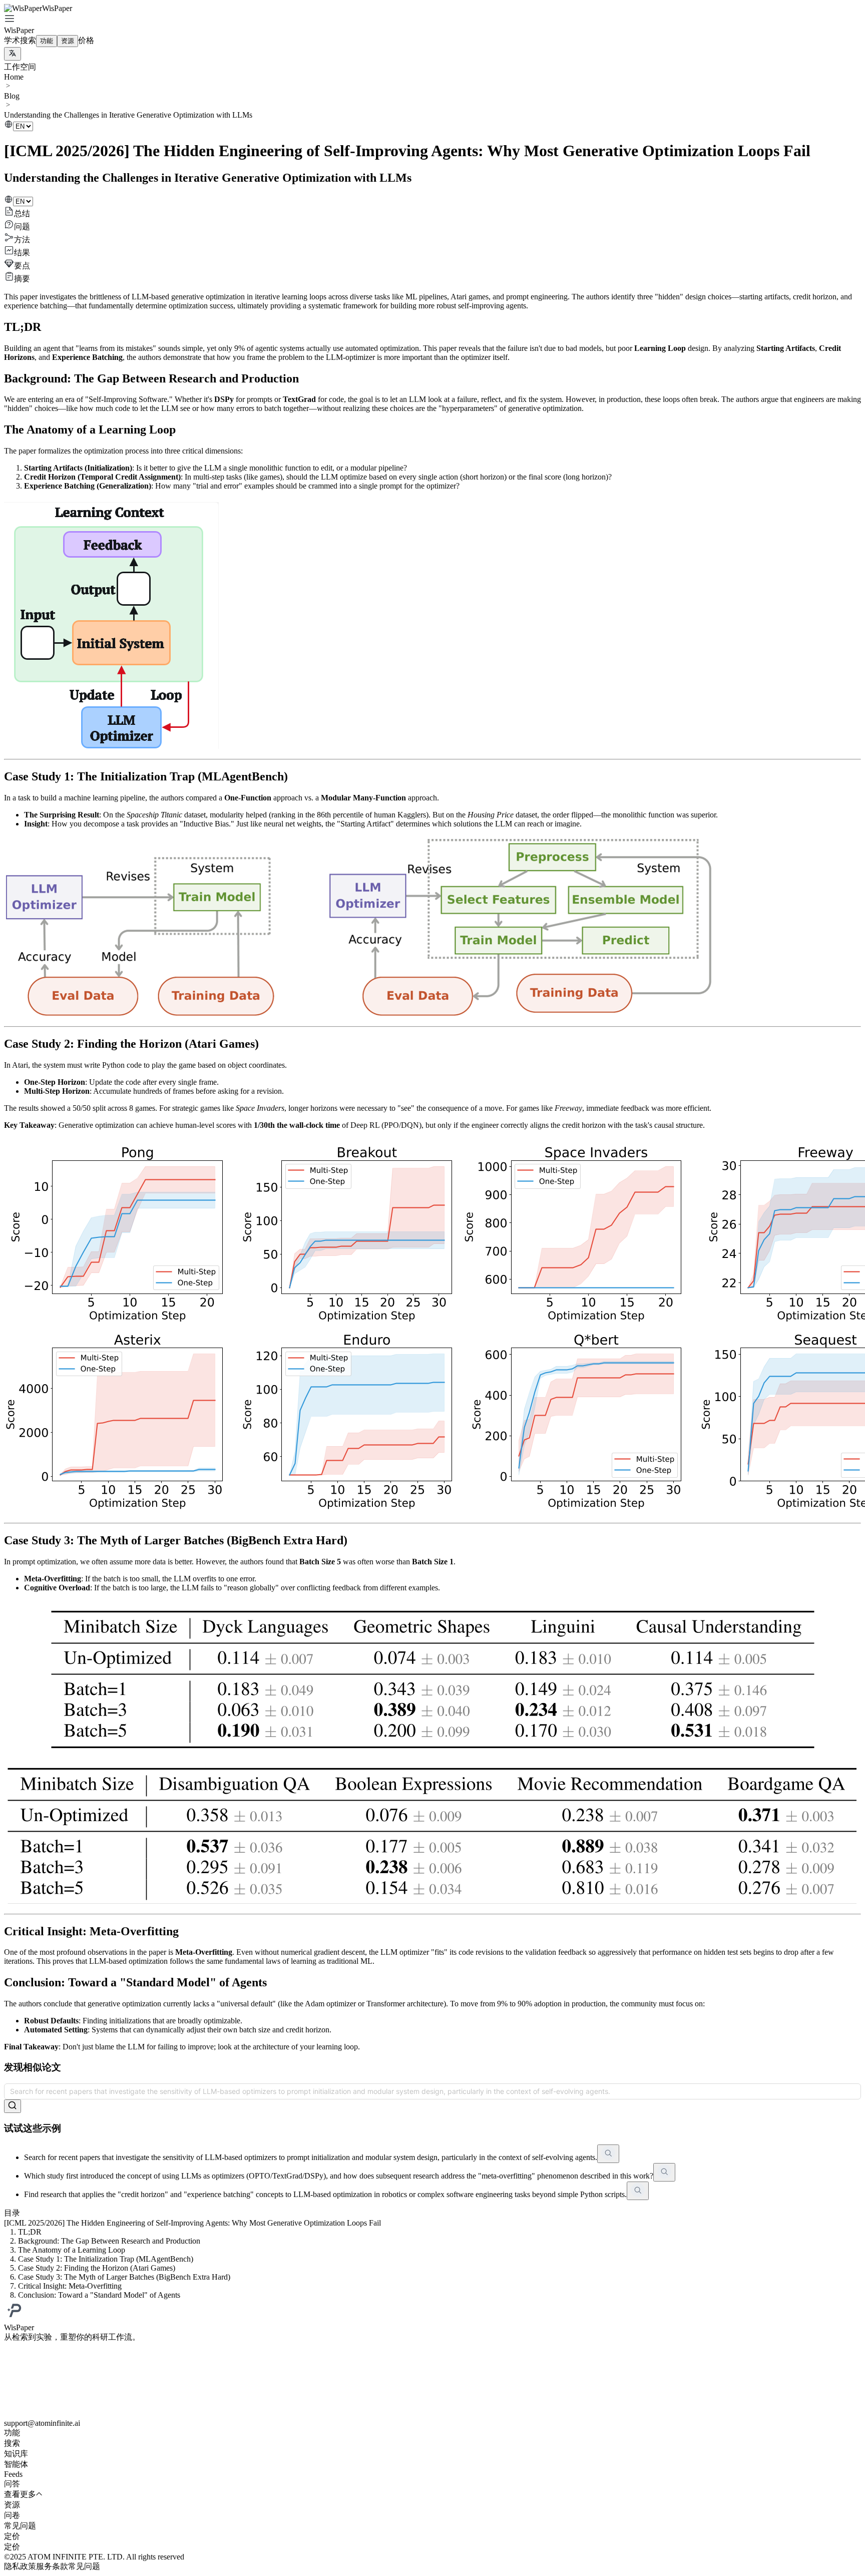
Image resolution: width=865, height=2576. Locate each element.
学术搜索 (20, 40)
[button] (432, 20)
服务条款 (52, 2566)
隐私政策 (20, 2566)
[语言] (13, 54)
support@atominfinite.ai (42, 2423)
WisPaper (19, 30)
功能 (47, 41)
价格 (86, 40)
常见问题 (84, 2566)
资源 (68, 41)
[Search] (13, 2106)
